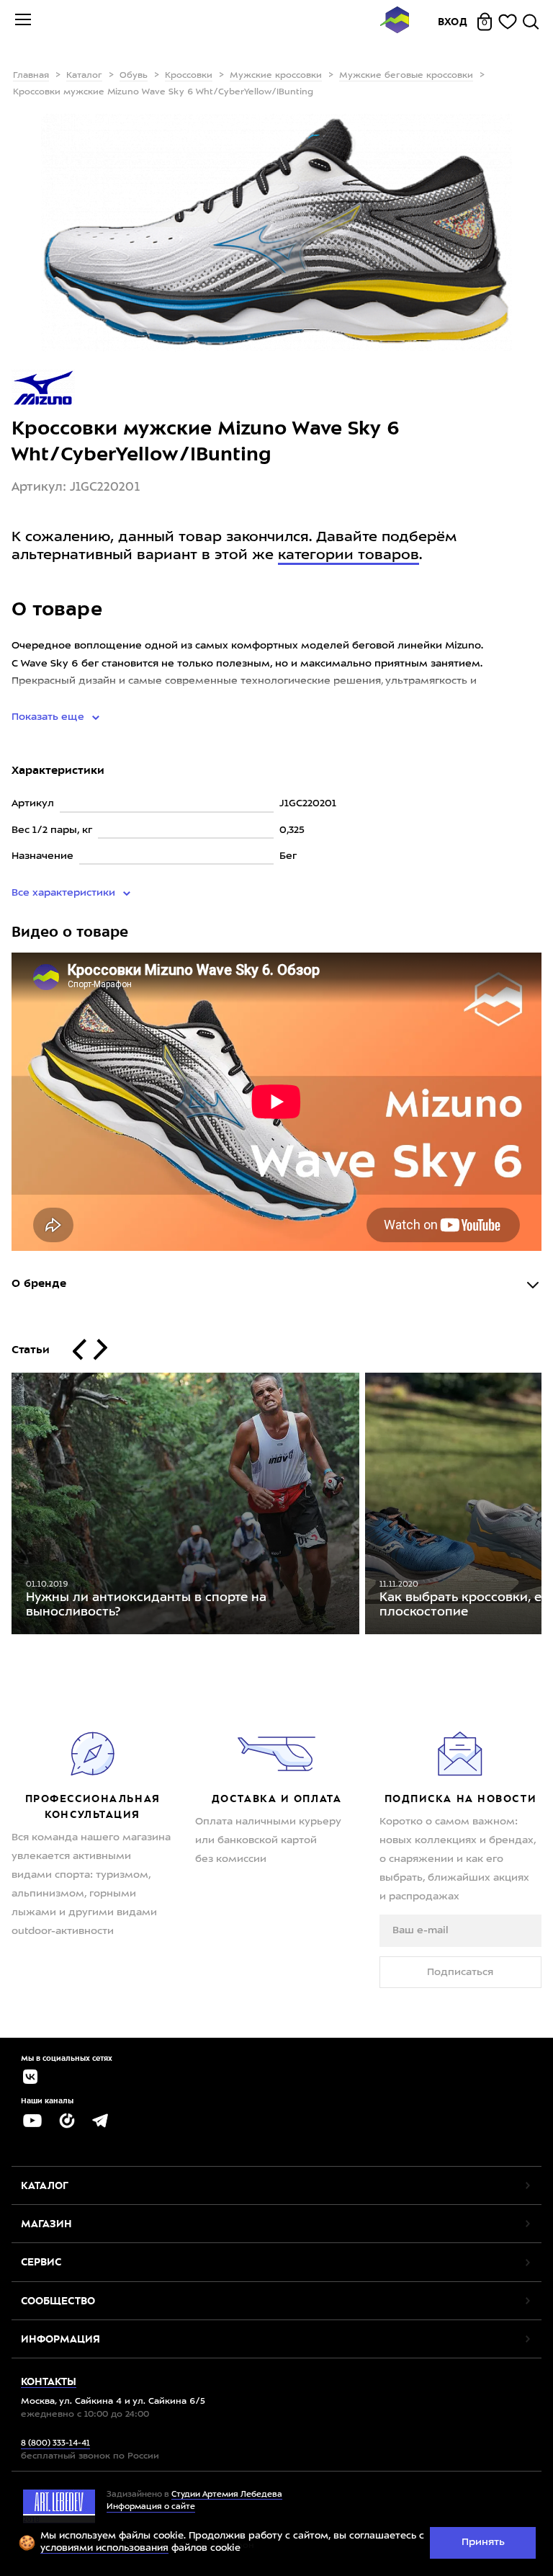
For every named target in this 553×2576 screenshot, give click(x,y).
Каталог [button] (45, 2185)
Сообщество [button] (58, 2301)
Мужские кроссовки (276, 76)
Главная (31, 76)
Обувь (134, 76)
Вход (453, 22)
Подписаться (460, 1972)
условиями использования (104, 2548)
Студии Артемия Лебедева (227, 2495)
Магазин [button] (46, 2224)
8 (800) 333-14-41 (55, 2444)
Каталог (84, 76)
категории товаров (349, 556)
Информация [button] (60, 2339)
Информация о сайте (151, 2507)
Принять (483, 2542)
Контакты (49, 2381)
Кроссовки (189, 76)
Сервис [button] (41, 2262)
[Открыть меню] (23, 22)
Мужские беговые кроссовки (406, 76)
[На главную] (395, 22)
